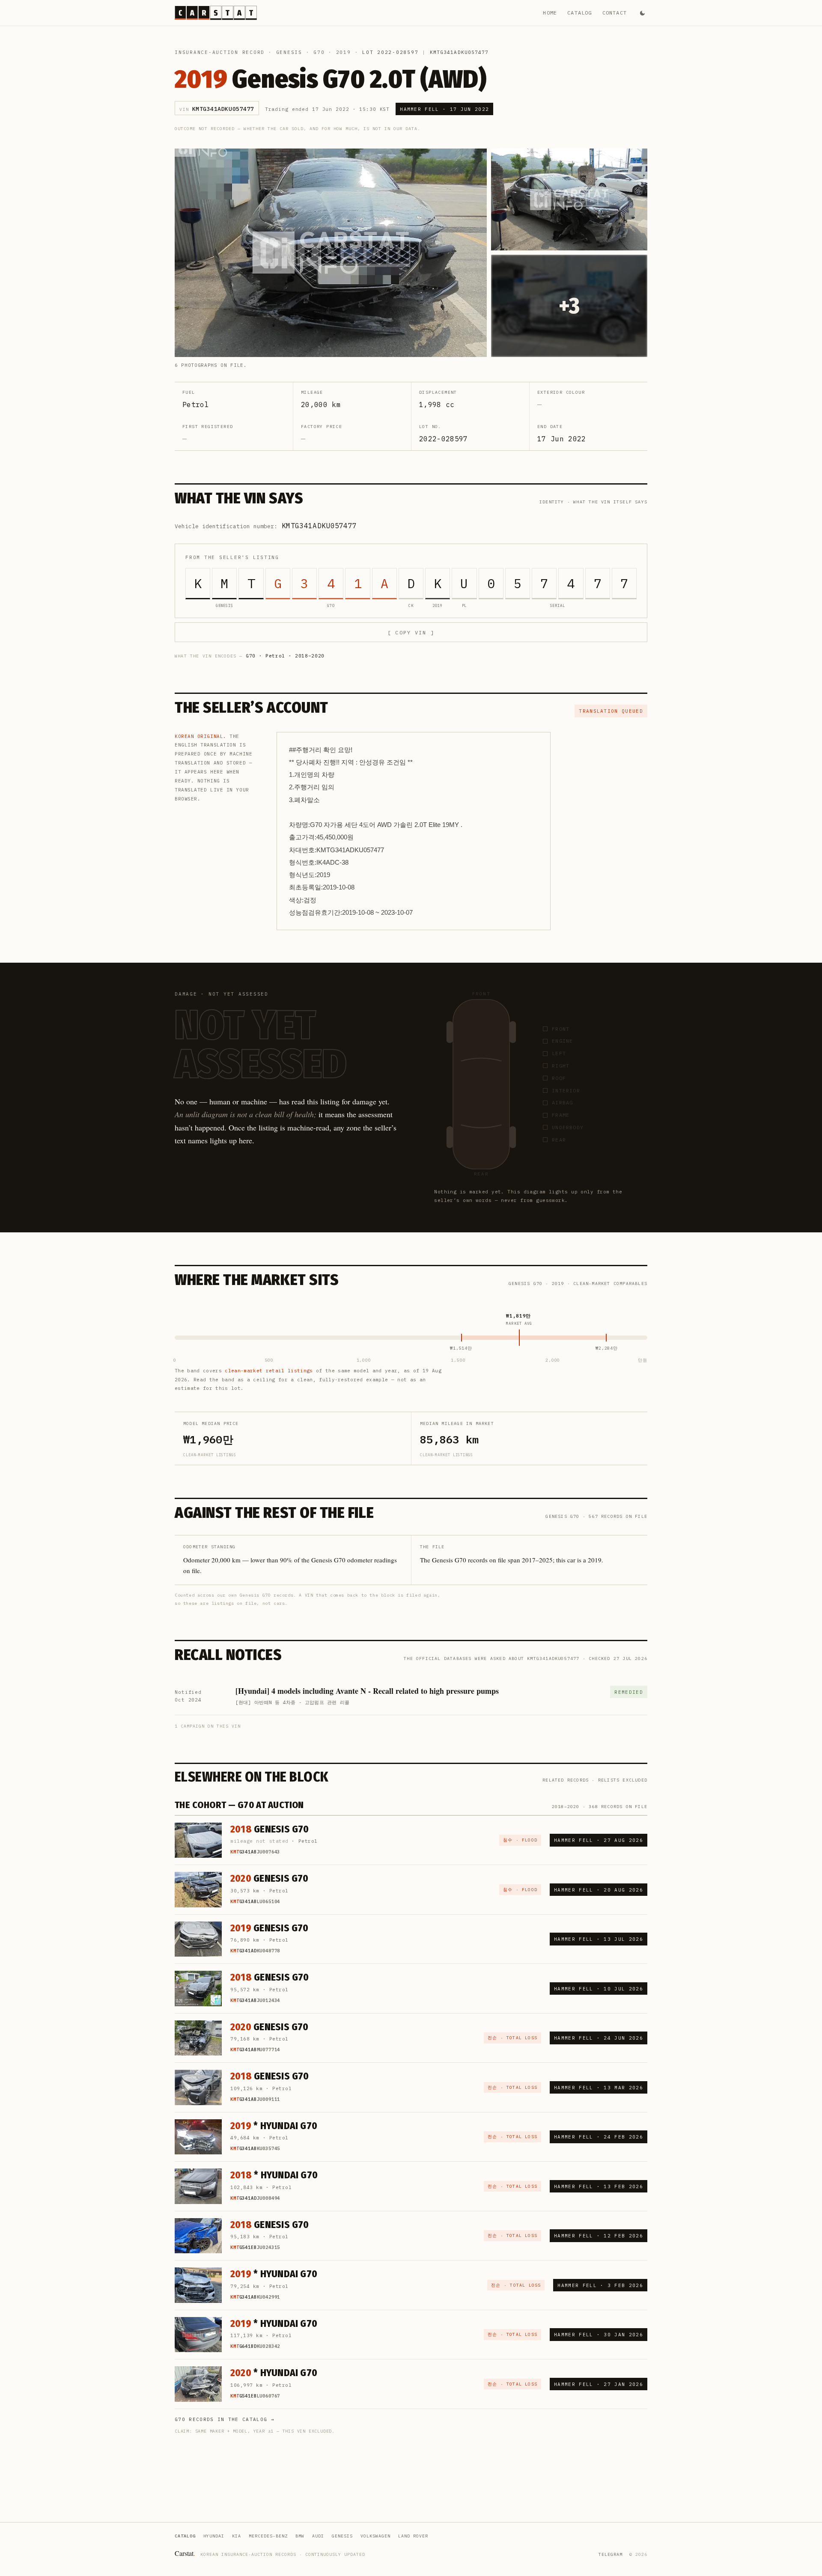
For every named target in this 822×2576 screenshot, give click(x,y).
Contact (615, 13)
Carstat (185, 2553)
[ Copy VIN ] (411, 632)
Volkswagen (375, 2536)
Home (550, 13)
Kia (237, 2536)
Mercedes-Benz (268, 2536)
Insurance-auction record (220, 52)
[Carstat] (216, 13)
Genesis (289, 52)
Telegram (611, 2554)
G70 (319, 52)
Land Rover (413, 2536)
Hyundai (214, 2536)
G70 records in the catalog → (225, 2419)
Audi (318, 2536)
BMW (300, 2536)
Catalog (579, 13)
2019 (344, 52)
